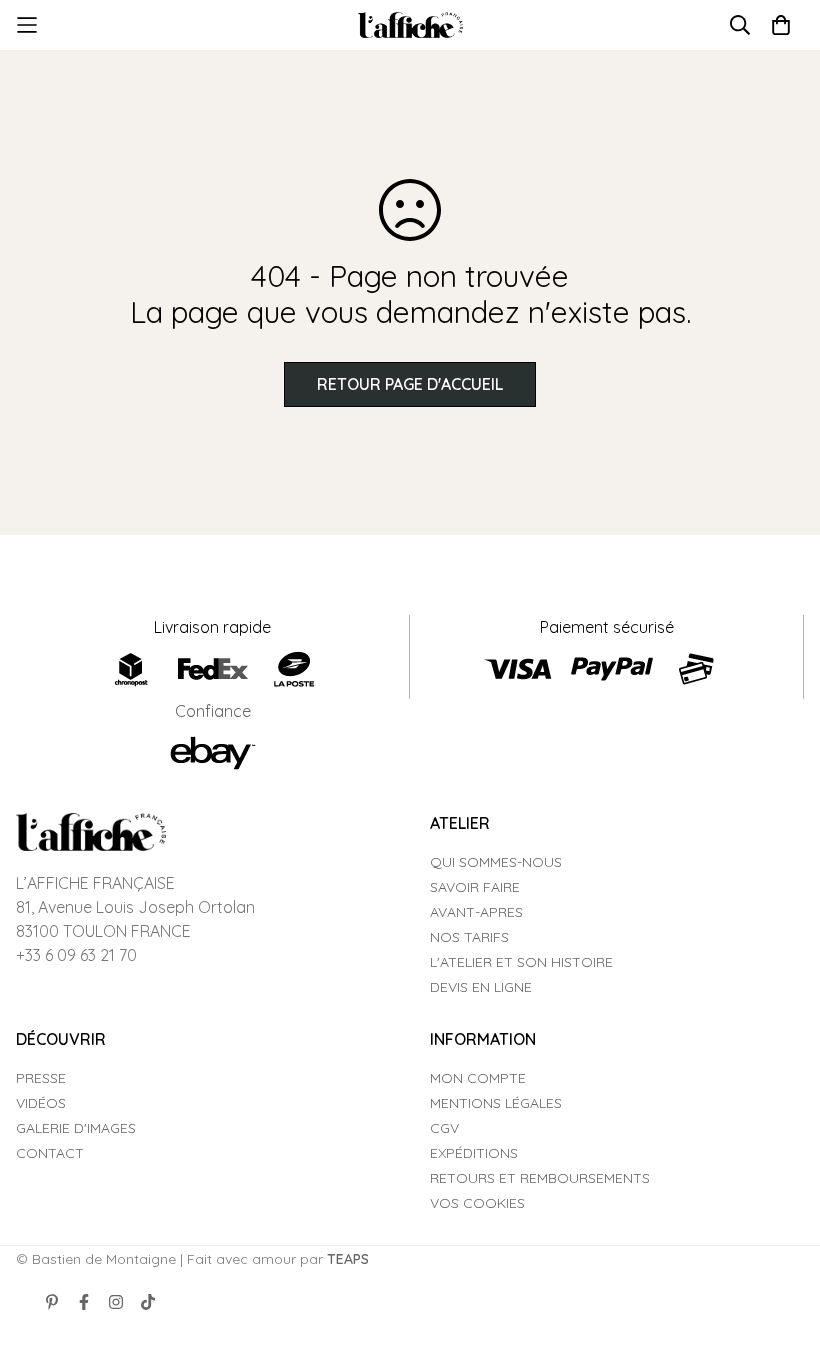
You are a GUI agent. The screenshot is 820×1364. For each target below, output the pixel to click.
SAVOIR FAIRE (475, 887)
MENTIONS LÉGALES (496, 1103)
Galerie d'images (76, 1128)
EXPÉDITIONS (474, 1153)
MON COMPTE (478, 1078)
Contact (50, 1153)
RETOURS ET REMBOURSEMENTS (540, 1178)
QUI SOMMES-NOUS (496, 862)
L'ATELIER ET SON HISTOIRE (521, 962)
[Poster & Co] (410, 25)
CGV (444, 1128)
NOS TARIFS (469, 937)
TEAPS (348, 1259)
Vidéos (41, 1103)
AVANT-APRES (476, 912)
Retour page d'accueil (410, 384)
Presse (41, 1078)
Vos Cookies (477, 1203)
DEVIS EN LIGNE (481, 987)
